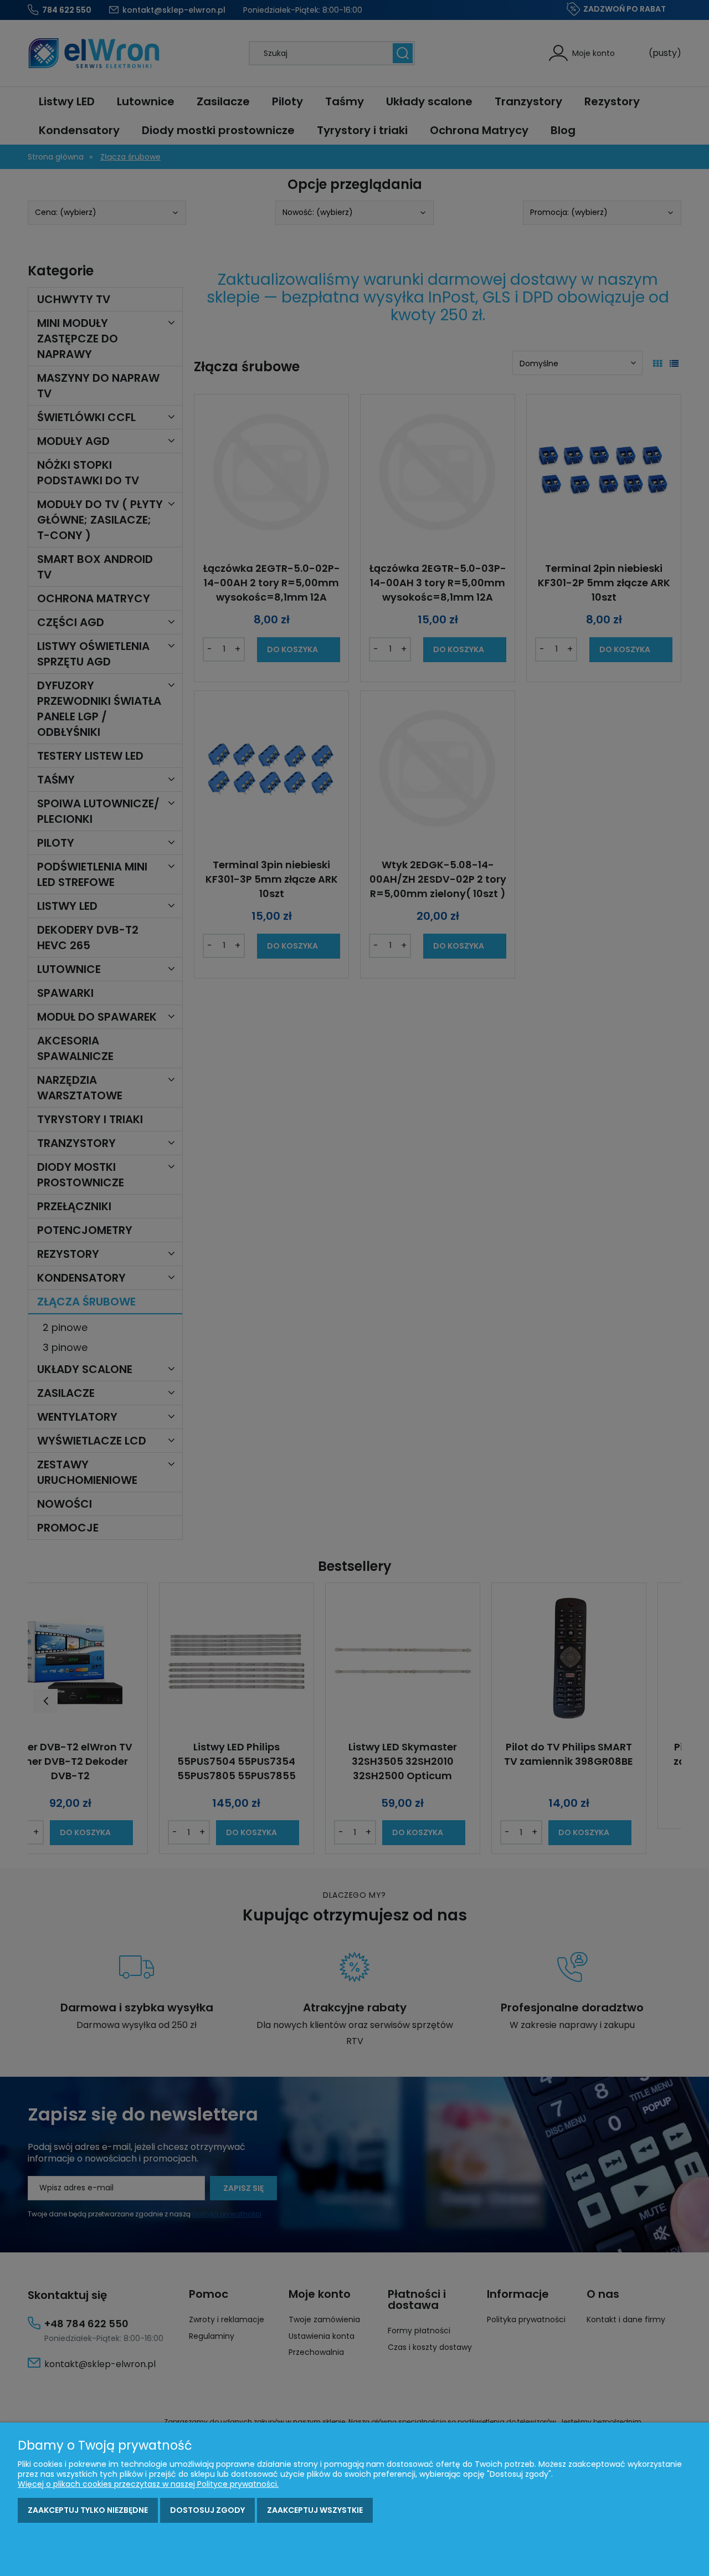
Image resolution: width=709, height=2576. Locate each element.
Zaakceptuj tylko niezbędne (88, 2510)
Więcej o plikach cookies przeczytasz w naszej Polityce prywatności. (148, 2484)
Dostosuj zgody (207, 2510)
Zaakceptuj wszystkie (315, 2510)
